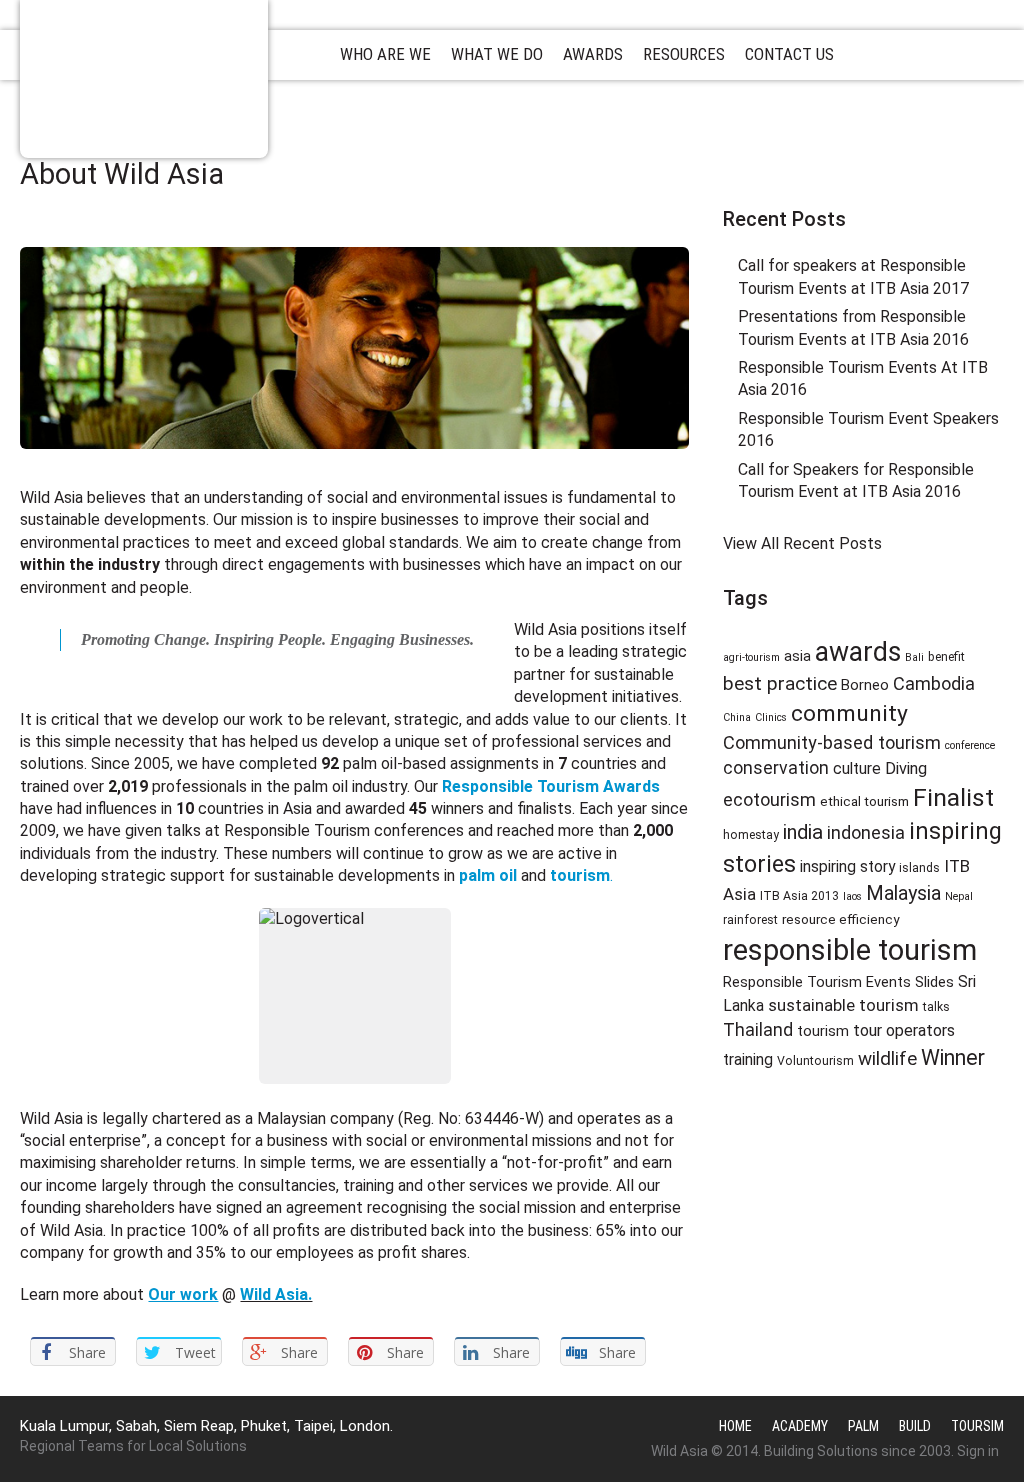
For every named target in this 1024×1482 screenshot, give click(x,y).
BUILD (915, 1426)
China (737, 717)
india (803, 832)
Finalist (953, 797)
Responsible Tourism (144, 78)
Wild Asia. (276, 1294)
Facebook (856, 175)
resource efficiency (840, 919)
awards (858, 652)
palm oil (488, 875)
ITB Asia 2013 (799, 896)
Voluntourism (815, 1061)
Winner (953, 1057)
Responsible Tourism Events (817, 982)
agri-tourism (751, 657)
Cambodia (934, 683)
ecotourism (769, 799)
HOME (735, 1426)
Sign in (978, 1451)
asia (797, 656)
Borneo (865, 685)
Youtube (893, 175)
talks (936, 1007)
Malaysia (903, 893)
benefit (946, 657)
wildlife (887, 1059)
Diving (906, 768)
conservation (776, 768)
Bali (914, 657)
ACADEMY (800, 1426)
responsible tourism (850, 950)
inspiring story (847, 866)
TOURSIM (977, 1426)
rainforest (750, 920)
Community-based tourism (832, 742)
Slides (934, 982)
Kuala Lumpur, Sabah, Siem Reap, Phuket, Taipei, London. (206, 1426)
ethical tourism (864, 801)
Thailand (758, 1030)
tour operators (904, 1030)
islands (919, 868)
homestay (751, 835)
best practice (780, 683)
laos (852, 896)
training (748, 1059)
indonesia (866, 832)
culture (857, 768)
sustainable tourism (843, 1005)
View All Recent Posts (802, 543)
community (849, 713)
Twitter (819, 175)
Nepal (959, 896)
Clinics (771, 717)
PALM (863, 1426)
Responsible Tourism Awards (551, 786)
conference (970, 745)
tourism (823, 1031)
